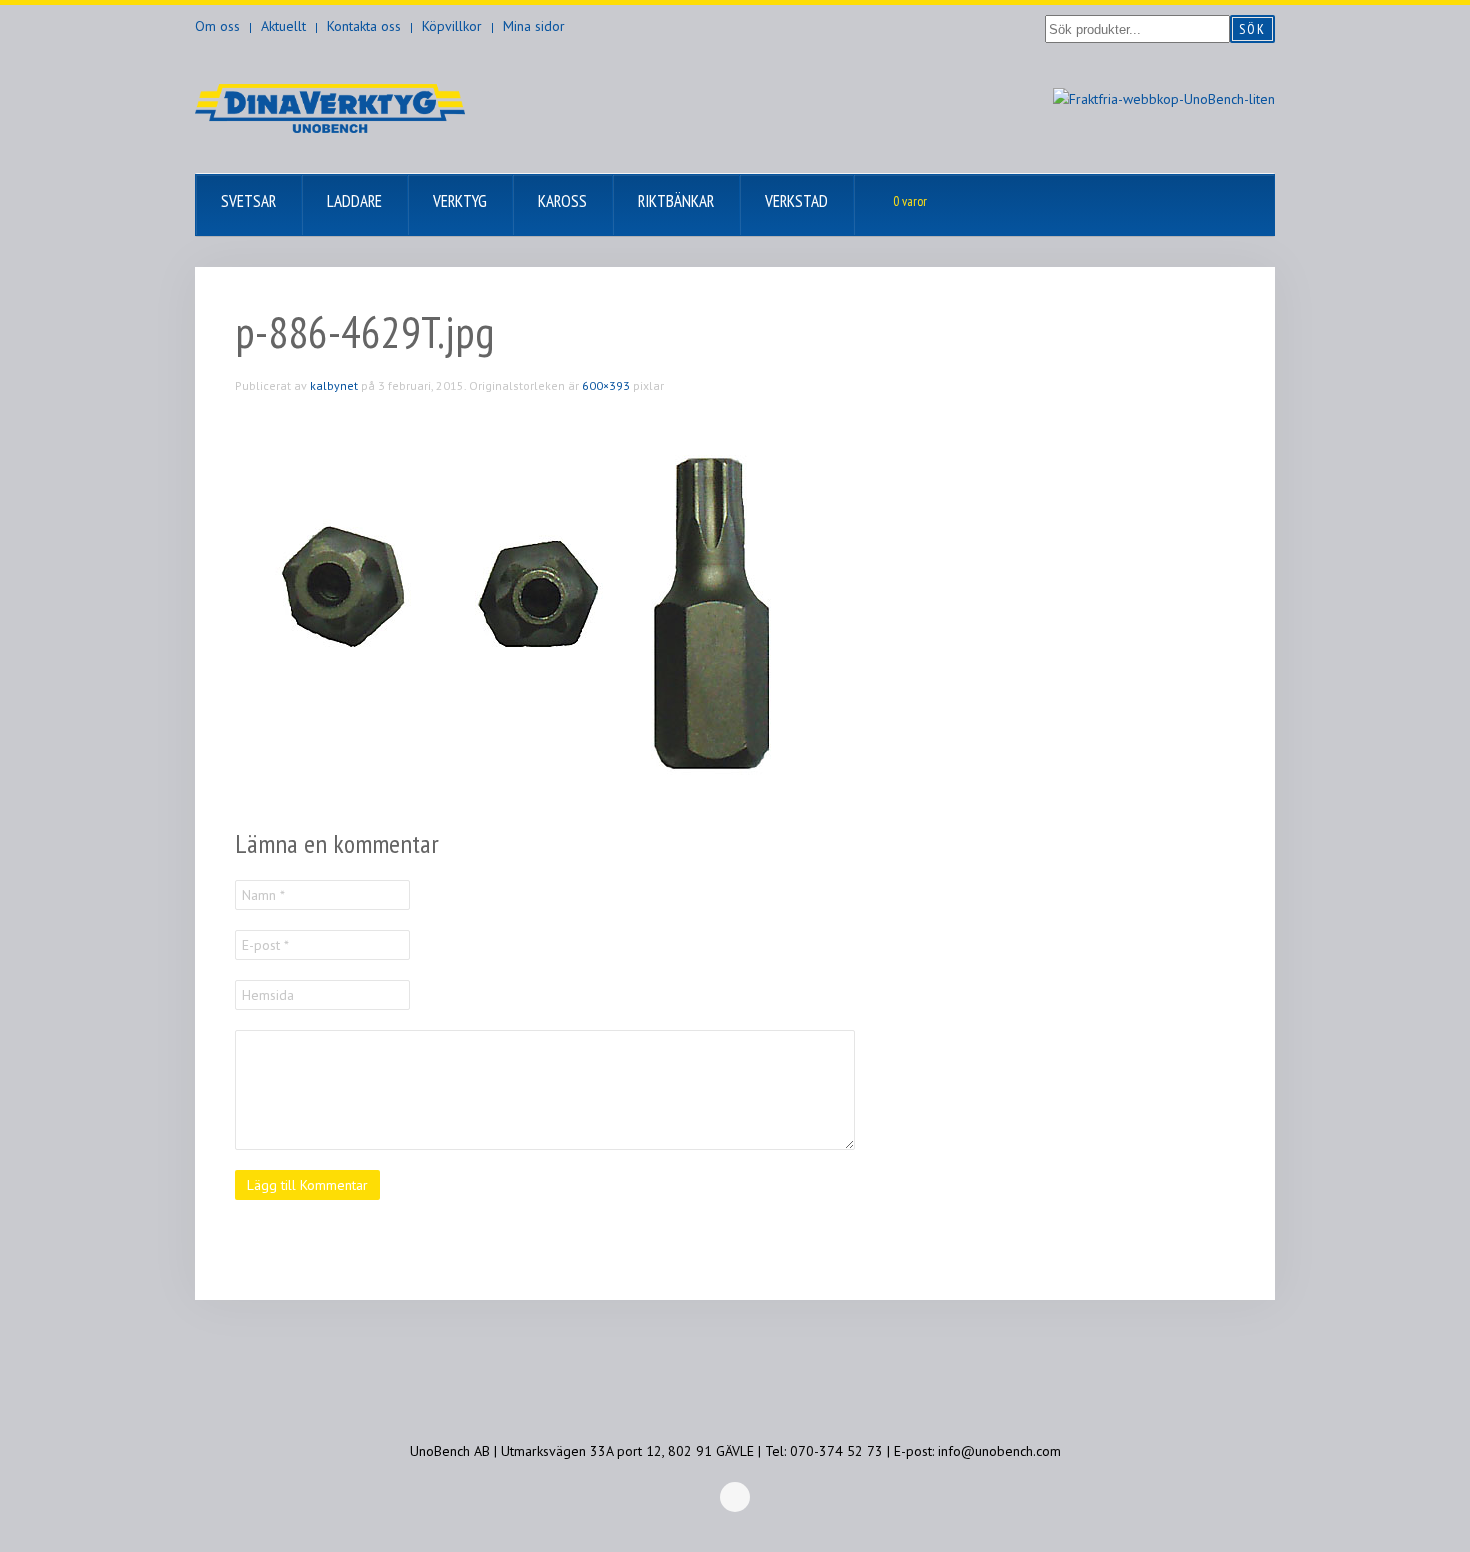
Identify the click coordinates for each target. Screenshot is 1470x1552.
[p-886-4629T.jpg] (535, 610)
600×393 (606, 385)
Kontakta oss (364, 26)
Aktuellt (283, 26)
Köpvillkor (452, 26)
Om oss (217, 26)
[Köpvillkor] (1164, 98)
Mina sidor (534, 26)
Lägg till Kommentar (307, 1185)
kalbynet (334, 385)
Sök (1252, 29)
